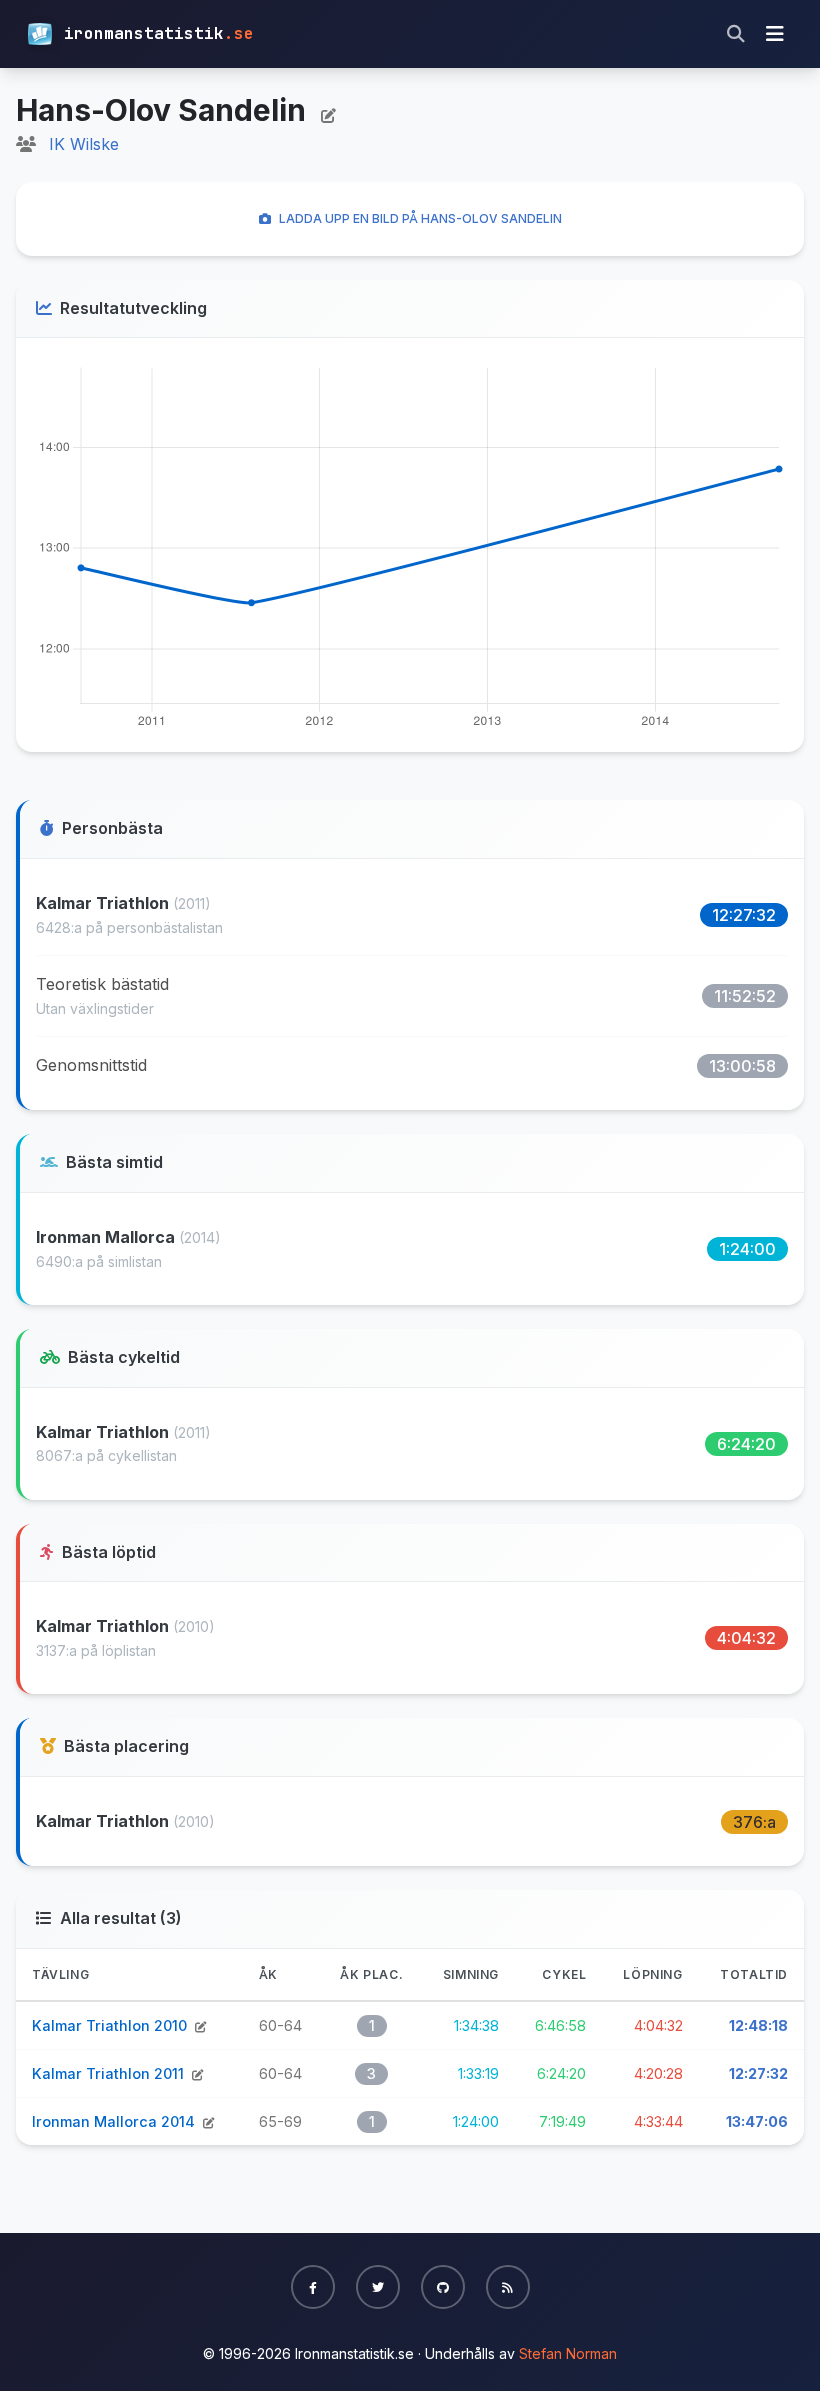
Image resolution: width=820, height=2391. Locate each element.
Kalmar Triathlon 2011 (110, 2073)
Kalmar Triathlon (104, 903)
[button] (313, 2287)
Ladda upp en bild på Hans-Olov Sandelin (420, 218)
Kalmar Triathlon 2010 (111, 2025)
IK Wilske (84, 144)
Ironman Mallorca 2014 (115, 2121)
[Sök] (736, 34)
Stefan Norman (568, 2353)
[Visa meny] (775, 34)
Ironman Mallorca (107, 1237)
